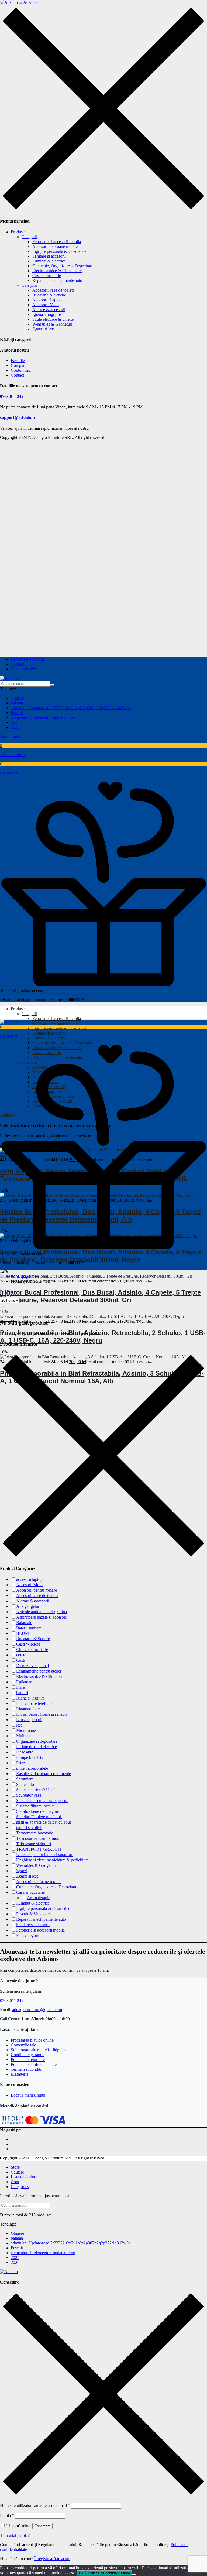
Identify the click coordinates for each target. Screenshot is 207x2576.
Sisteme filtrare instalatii (36, 1806)
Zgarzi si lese (44, 329)
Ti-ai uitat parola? (15, 2535)
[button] (103, 769)
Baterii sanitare (29, 1628)
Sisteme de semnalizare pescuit (42, 1801)
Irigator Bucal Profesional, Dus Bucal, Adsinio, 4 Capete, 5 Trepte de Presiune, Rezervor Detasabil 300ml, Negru (100, 1256)
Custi (21, 1660)
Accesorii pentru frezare (37, 1590)
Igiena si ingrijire (47, 314)
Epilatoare (25, 1682)
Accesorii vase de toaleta (53, 290)
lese (19, 1725)
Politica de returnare (28, 2060)
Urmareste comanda (28, 659)
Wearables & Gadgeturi (52, 324)
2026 (15, 727)
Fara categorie (28, 1935)
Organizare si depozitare (37, 1741)
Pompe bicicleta (30, 1757)
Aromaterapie (39, 1898)
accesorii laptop (29, 1579)
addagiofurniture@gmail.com (37, 2010)
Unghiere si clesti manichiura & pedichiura (52, 1860)
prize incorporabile (32, 1768)
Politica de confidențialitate (109, 2573)
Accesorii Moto (46, 305)
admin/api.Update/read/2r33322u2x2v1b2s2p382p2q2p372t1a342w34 (71, 708)
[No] (134, 2574)
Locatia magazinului (28, 2095)
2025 (15, 722)
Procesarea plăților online (32, 2040)
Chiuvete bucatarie (32, 1649)
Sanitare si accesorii (49, 256)
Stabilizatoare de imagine (37, 1811)
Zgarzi (22, 1871)
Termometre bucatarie (35, 1833)
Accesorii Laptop (47, 300)
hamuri (22, 1693)
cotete (21, 1655)
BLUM (23, 1633)
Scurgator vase (29, 1795)
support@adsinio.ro (18, 417)
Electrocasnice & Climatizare (57, 271)
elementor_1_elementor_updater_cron (43, 717)
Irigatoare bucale (30, 1709)
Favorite (18, 361)
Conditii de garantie (27, 2055)
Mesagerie (20, 2074)
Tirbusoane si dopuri (34, 1844)
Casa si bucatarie (47, 276)
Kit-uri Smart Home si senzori (42, 1714)
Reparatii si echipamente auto (57, 280)
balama (17, 703)
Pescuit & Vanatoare (33, 1914)
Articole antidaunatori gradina (42, 1612)
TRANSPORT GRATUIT (39, 1849)
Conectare (42, 2526)
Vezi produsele (23, 669)
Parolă (7, 2515)
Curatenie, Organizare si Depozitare (63, 266)
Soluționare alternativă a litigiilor (38, 2050)
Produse (18, 232)
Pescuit (17, 713)
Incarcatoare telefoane (35, 1703)
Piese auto (25, 1752)
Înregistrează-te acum (52, 2559)
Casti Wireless (28, 1644)
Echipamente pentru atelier (39, 1671)
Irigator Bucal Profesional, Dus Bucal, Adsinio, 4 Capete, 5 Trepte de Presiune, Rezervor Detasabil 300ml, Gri (100, 1296)
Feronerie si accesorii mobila (57, 242)
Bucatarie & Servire (49, 295)
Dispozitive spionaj (32, 1666)
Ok (81, 2573)
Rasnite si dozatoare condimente (44, 1774)
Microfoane (26, 1730)
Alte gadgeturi (28, 1606)
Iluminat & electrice (49, 261)
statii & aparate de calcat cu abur (44, 1822)
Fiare (20, 1687)
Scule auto (25, 1784)
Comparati (20, 365)
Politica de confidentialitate (34, 2064)
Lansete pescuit (29, 1720)
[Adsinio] (18, 2)
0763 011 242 (12, 396)
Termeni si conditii (27, 2069)
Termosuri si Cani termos (37, 1838)
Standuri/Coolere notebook (39, 1817)
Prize (20, 1763)
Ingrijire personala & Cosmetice (59, 251)
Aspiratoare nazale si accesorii (42, 1617)
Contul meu (21, 370)
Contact (17, 375)
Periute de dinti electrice (37, 1747)
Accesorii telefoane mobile (55, 246)
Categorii (29, 237)
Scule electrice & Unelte (53, 319)
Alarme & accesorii (49, 310)
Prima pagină (22, 1276)
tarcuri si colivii (29, 1828)
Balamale (24, 1623)
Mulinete (24, 1736)
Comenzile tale (23, 2045)
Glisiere (17, 698)
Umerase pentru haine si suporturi (45, 1855)
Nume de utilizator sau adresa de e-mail (35, 2505)
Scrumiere (25, 1779)
